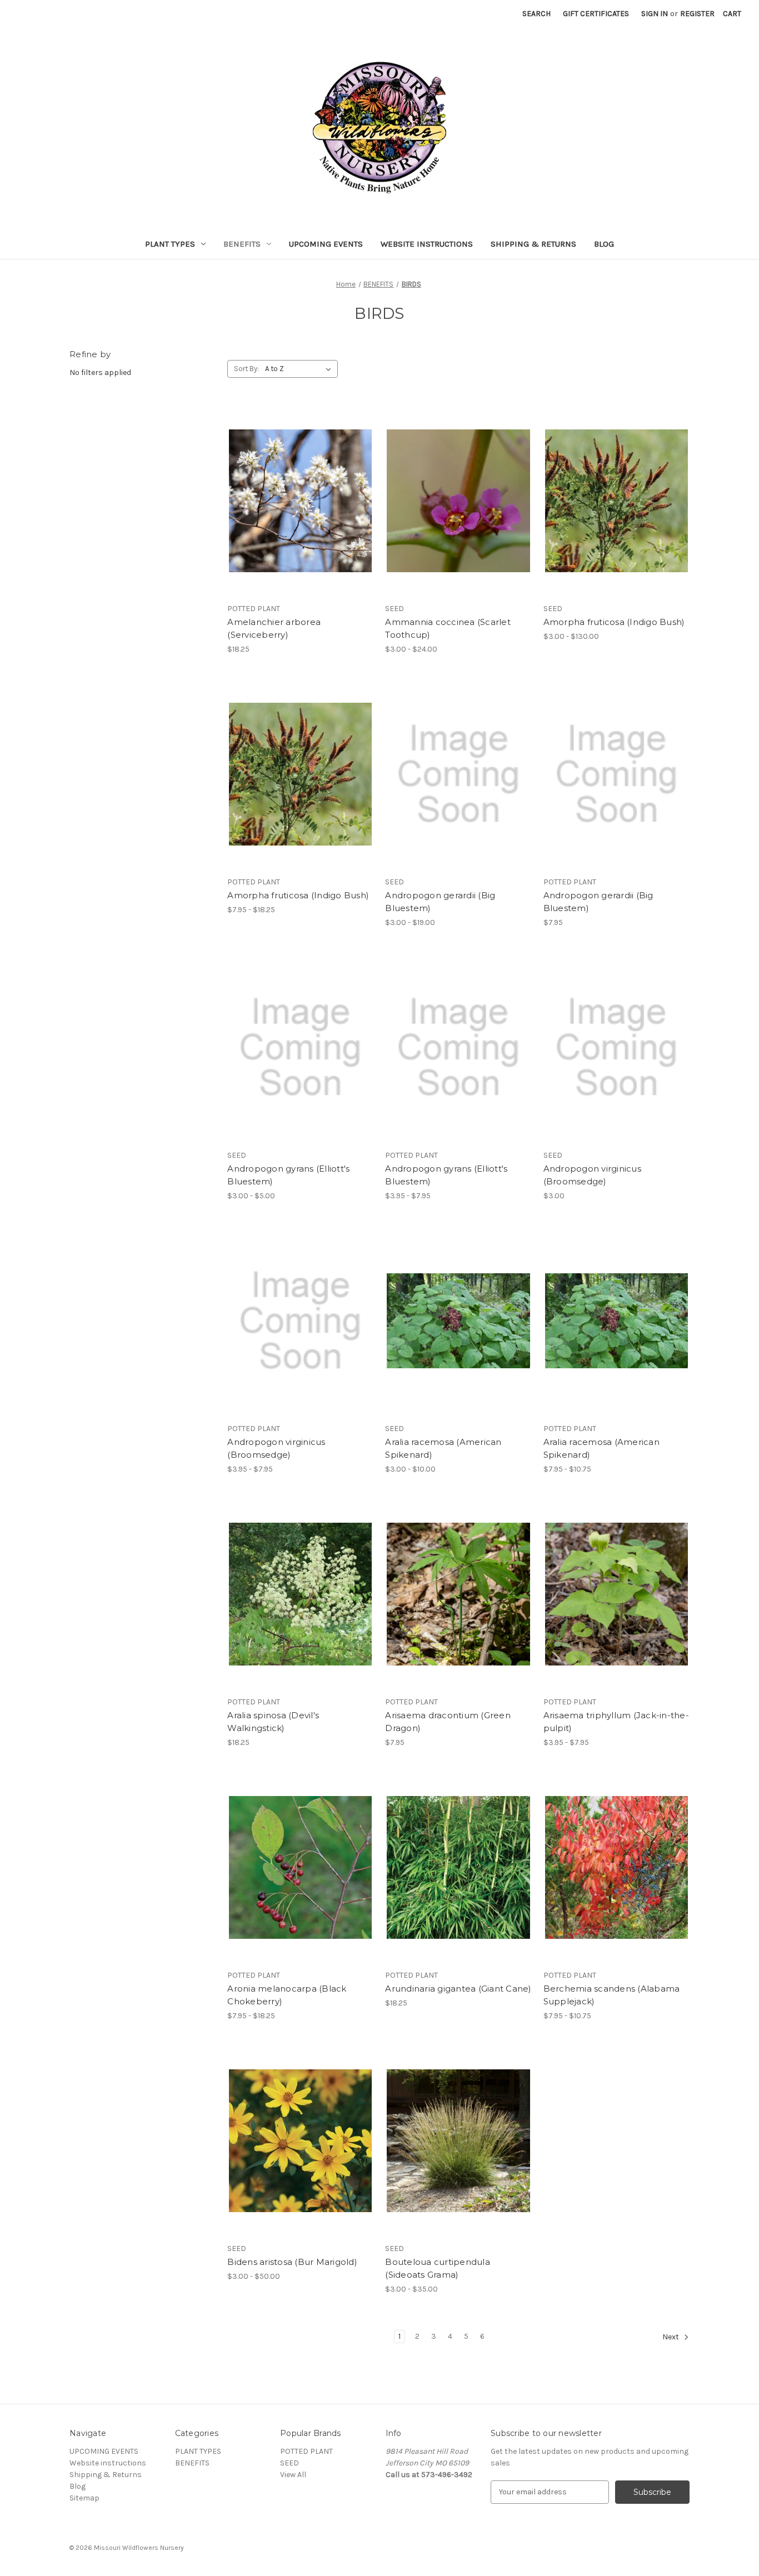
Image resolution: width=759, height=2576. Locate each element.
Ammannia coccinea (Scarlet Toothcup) (448, 628)
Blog (604, 244)
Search (536, 14)
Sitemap (84, 2498)
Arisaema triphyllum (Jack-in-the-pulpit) (616, 1722)
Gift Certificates (596, 14)
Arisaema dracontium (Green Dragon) (448, 1722)
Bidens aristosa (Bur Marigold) (292, 2262)
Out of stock (301, 521)
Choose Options (458, 521)
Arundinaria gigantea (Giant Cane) (458, 1989)
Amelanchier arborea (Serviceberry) (274, 628)
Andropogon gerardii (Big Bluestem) (440, 902)
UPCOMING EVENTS (326, 244)
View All (293, 2475)
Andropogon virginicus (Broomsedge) (592, 1175)
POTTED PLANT (306, 2451)
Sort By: (246, 369)
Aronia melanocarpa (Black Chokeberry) (287, 1995)
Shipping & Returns (533, 244)
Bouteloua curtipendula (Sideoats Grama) (438, 2268)
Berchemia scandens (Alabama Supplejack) (612, 1995)
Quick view (298, 481)
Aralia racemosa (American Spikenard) (443, 1448)
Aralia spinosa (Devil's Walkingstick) (273, 1722)
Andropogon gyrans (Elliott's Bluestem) (288, 1175)
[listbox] (300, 369)
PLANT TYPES (170, 244)
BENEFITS (242, 244)
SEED (289, 2463)
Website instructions (427, 244)
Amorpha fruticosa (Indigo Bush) (614, 622)
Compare (297, 501)
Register (697, 14)
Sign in (655, 14)
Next (671, 2337)
